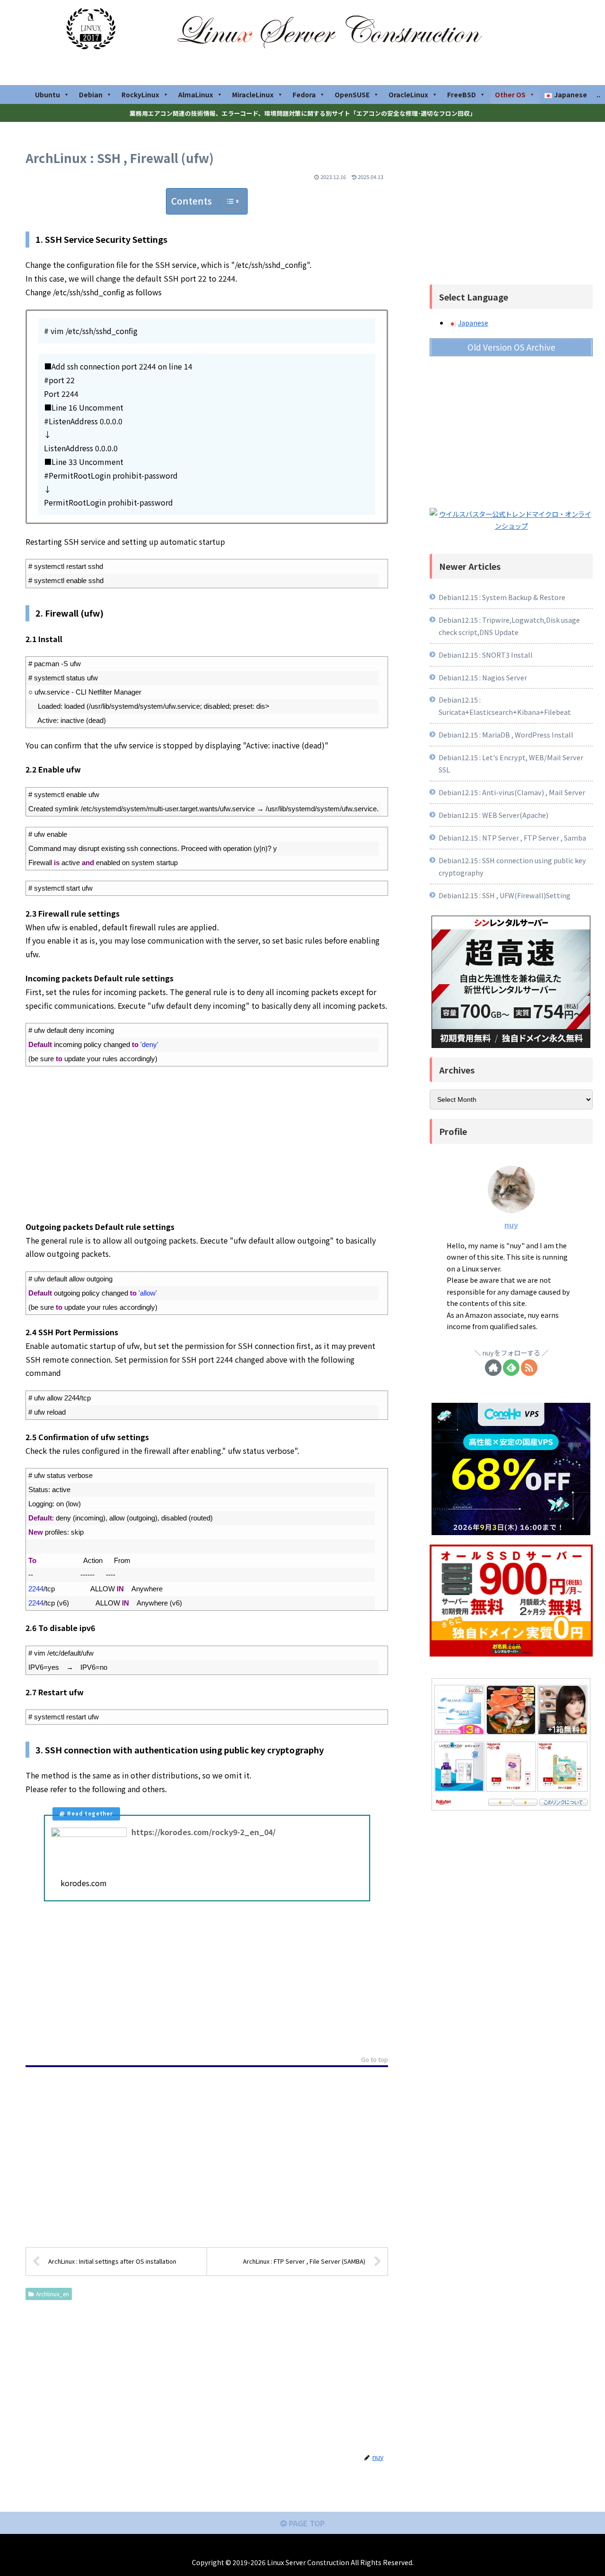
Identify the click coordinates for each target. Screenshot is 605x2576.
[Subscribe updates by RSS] (529, 1368)
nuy (511, 1225)
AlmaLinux (196, 94)
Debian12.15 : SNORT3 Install (486, 655)
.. (598, 94)
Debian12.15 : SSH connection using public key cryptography (512, 866)
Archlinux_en (52, 2294)
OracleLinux (408, 94)
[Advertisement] (207, 1143)
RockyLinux (140, 94)
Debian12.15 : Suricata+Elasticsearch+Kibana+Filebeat (505, 706)
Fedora (304, 94)
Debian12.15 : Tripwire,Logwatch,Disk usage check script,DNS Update (509, 626)
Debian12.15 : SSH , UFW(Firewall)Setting (505, 895)
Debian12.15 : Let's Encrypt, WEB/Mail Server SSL (511, 763)
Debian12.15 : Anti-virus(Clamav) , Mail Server (512, 792)
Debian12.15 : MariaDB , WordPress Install (506, 734)
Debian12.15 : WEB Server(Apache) (493, 815)
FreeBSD (462, 94)
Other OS (510, 94)
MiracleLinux (253, 94)
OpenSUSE (352, 94)
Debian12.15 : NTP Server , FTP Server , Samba (512, 837)
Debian (91, 94)
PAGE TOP (306, 2523)
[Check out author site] (493, 1368)
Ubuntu (48, 94)
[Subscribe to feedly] (511, 1368)
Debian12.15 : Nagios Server (483, 677)
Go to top (375, 2060)
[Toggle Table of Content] (227, 201)
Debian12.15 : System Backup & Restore (502, 597)
